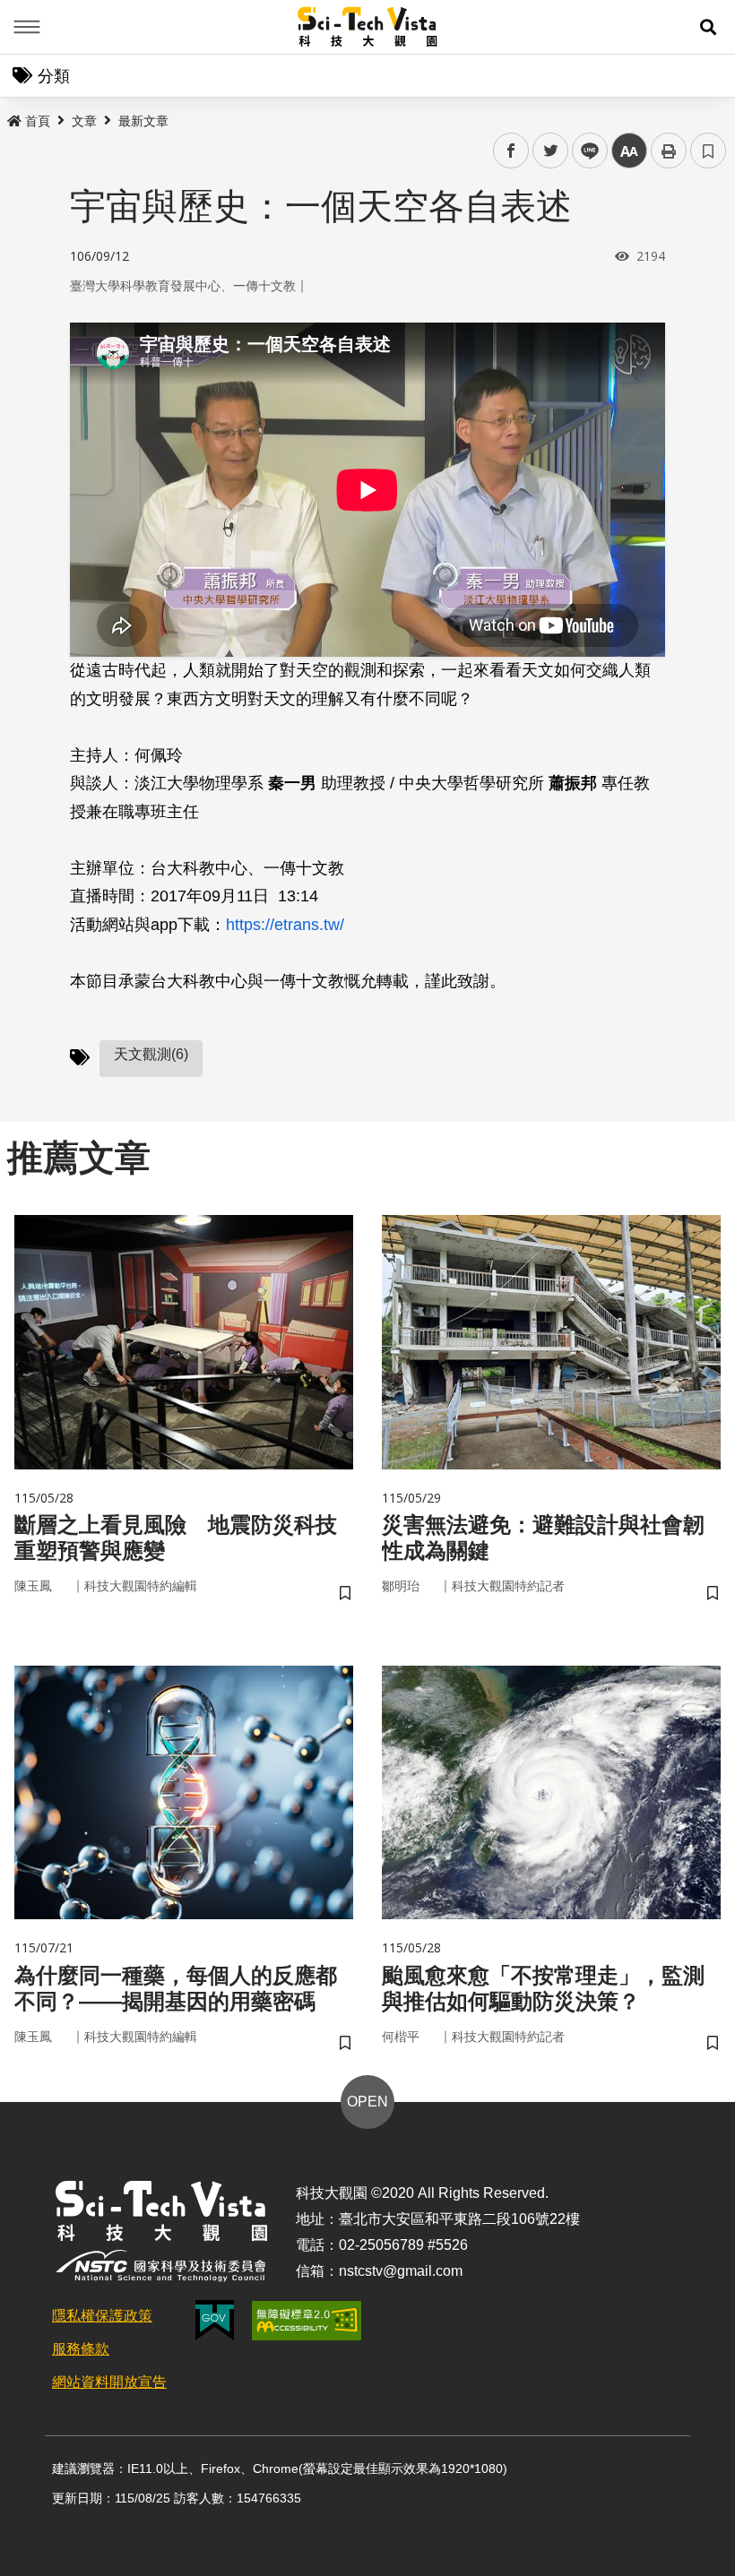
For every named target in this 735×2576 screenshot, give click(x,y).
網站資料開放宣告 (109, 2382)
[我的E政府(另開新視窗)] (215, 2320)
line (584, 151)
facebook (511, 151)
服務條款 (81, 2349)
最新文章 (143, 121)
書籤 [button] (708, 151)
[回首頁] (368, 27)
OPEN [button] (367, 2102)
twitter (551, 151)
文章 (84, 121)
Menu (27, 27)
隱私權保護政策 (102, 2316)
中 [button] (629, 151)
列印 (669, 151)
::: (13, 117)
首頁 (38, 121)
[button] (708, 27)
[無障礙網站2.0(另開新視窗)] (307, 2321)
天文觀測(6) (151, 1054)
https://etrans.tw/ (285, 925)
